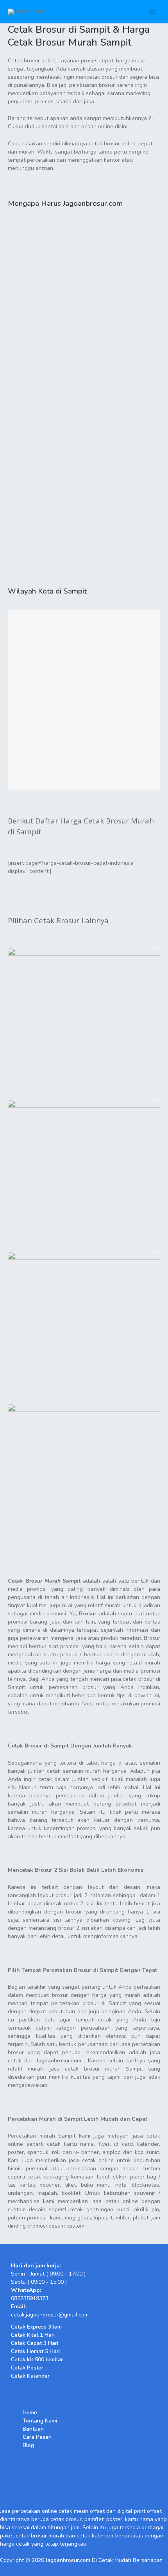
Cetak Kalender (30, 2376)
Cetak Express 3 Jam (36, 2327)
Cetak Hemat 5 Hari (35, 2351)
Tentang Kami (40, 2421)
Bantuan (33, 2429)
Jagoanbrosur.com (59, 2061)
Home (30, 2413)
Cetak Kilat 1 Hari (33, 2335)
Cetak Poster (27, 2368)
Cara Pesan (37, 2437)
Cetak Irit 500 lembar (37, 2360)
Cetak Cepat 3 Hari (35, 2343)
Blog (28, 2445)
